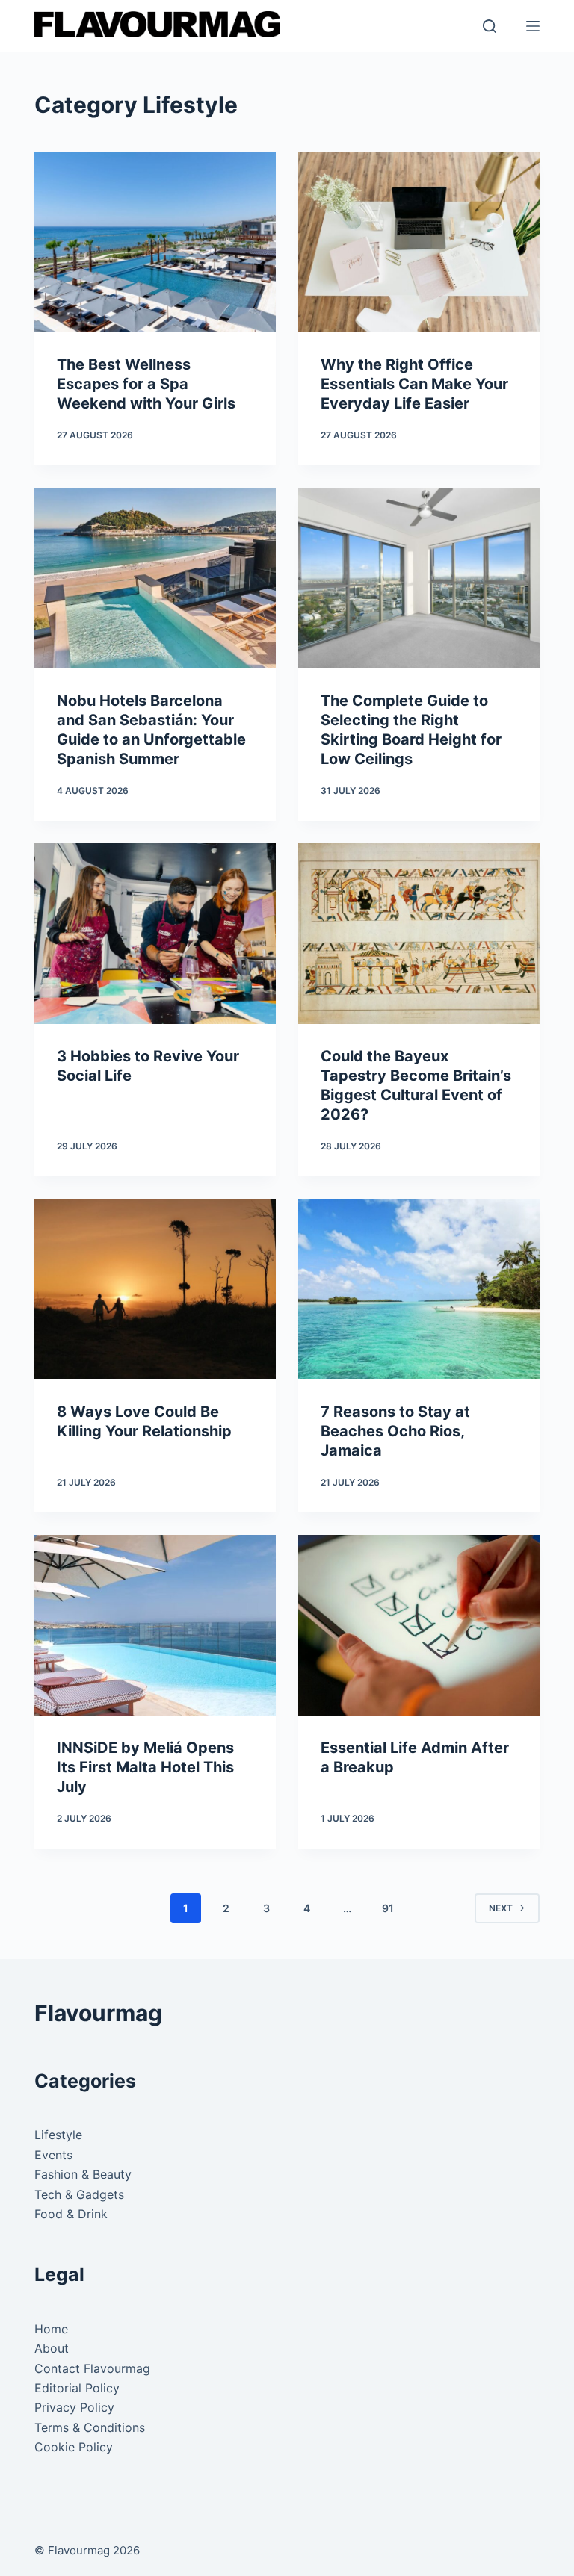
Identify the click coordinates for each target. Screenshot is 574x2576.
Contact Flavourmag (92, 2368)
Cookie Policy (74, 2447)
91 (388, 1908)
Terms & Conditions (90, 2427)
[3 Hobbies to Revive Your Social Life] (155, 934)
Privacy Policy (74, 2407)
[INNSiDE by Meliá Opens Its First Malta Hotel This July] (155, 1625)
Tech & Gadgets (79, 2194)
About (52, 2348)
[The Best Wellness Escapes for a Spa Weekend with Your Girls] (155, 242)
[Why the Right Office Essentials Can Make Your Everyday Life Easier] (419, 242)
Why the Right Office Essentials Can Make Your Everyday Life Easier (414, 384)
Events (53, 2155)
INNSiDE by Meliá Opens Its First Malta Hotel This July (145, 1767)
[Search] (490, 26)
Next (501, 1908)
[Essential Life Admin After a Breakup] (419, 1625)
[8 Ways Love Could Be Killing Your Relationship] (155, 1289)
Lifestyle (58, 2135)
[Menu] (533, 26)
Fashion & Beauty (83, 2174)
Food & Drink (71, 2214)
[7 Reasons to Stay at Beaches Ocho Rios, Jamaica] (419, 1289)
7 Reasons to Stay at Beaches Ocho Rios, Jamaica (395, 1431)
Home (51, 2329)
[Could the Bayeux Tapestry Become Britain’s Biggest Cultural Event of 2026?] (419, 934)
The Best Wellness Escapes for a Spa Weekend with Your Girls (146, 384)
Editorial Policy (77, 2388)
